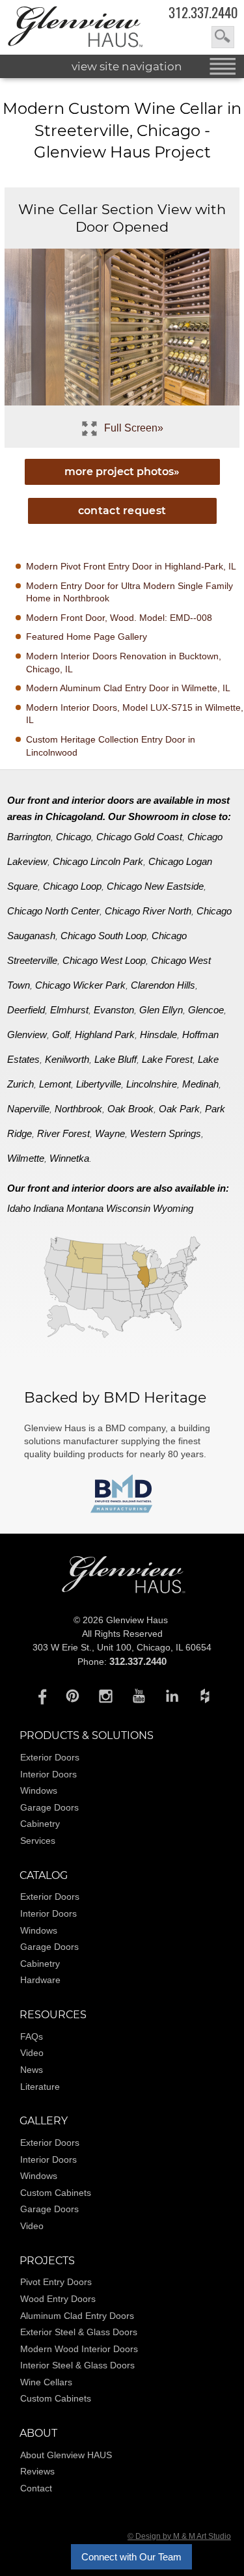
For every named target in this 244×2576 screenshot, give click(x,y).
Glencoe (206, 1010)
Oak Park (179, 1109)
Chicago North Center (53, 911)
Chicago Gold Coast (139, 837)
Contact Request (122, 511)
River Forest (63, 1133)
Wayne (110, 1133)
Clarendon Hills (163, 985)
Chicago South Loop (103, 936)
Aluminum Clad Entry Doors (77, 2316)
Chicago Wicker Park (80, 985)
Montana (85, 1208)
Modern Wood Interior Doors (79, 2349)
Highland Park (105, 1035)
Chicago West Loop (104, 960)
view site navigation (127, 66)
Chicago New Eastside (155, 886)
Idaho (19, 1208)
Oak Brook (130, 1109)
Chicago (74, 837)
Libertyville (99, 1084)
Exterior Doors (50, 1757)
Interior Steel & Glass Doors (77, 2365)
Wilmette (26, 1158)
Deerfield (26, 1010)
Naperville (28, 1109)
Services (38, 1841)
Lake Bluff (115, 1059)
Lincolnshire (152, 1084)
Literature (40, 2087)
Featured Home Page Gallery (87, 637)
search (223, 37)
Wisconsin (128, 1208)
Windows (39, 1790)
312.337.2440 (203, 13)
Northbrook (78, 1109)
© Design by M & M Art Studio (179, 2536)
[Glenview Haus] (39, 1695)
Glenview (27, 1035)
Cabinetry (40, 1824)
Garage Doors (49, 1807)
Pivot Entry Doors (56, 2282)
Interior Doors (48, 1774)
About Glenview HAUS (66, 2455)
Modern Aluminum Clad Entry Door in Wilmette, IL (128, 688)
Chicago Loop (72, 886)
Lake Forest (167, 1059)
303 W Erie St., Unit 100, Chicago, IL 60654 (122, 1647)
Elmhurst (69, 1010)
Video (32, 2053)
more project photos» (122, 472)
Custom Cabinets (56, 2193)
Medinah (200, 1084)
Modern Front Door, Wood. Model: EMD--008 (119, 618)
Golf (61, 1035)
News (32, 2070)
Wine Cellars (46, 2382)
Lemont (55, 1084)
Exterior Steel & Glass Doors (79, 2332)
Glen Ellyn (161, 1010)
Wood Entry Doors (58, 2299)
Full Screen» (134, 428)
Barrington (29, 837)
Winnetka (69, 1158)
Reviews (37, 2471)
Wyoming (173, 1208)
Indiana (48, 1208)
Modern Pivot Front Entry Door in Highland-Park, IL (131, 566)
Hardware (40, 1980)
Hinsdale (158, 1035)
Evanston (114, 1010)
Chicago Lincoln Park (98, 861)
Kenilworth (67, 1059)
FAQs (32, 2036)
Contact (36, 2488)
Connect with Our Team (131, 2557)
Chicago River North (148, 911)
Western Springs (166, 1133)
